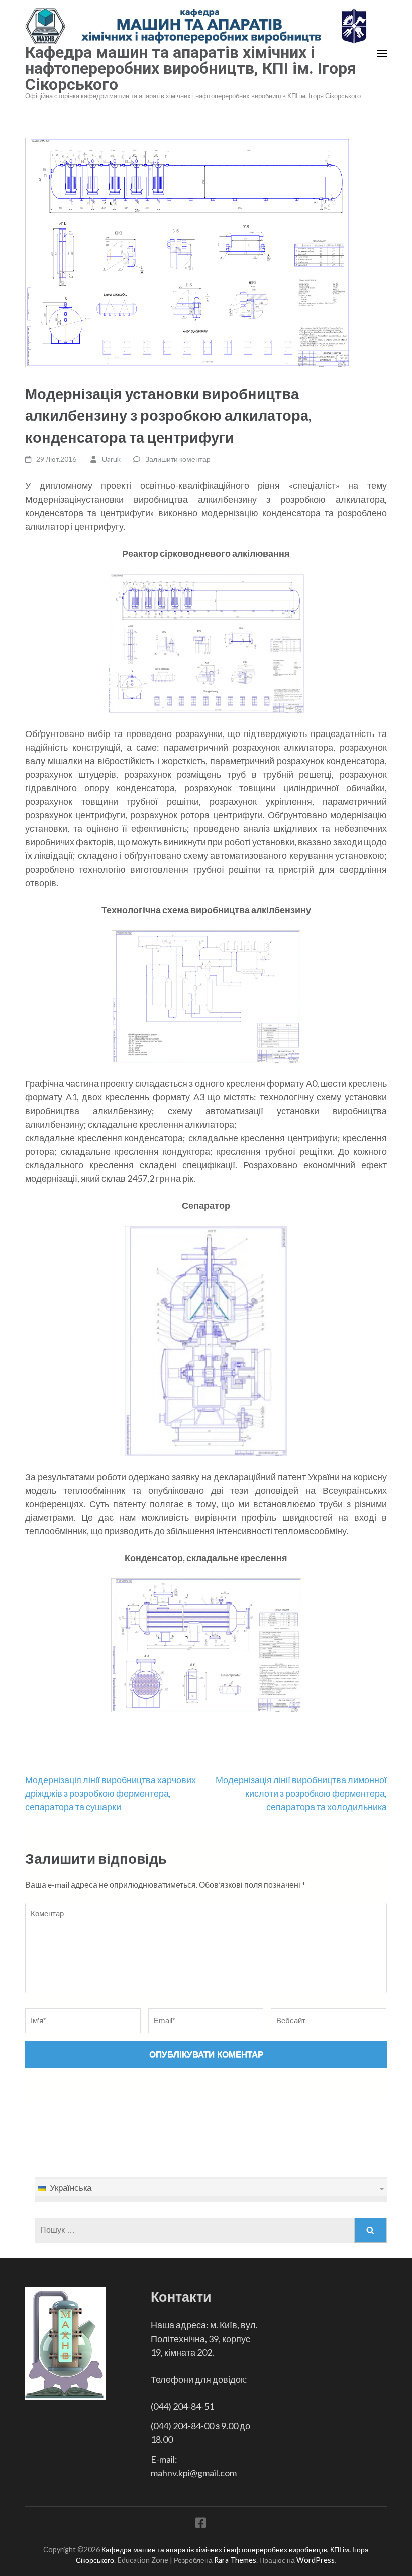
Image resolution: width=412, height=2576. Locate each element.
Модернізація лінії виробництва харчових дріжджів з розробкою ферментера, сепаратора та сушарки (111, 1793)
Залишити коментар (178, 459)
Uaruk (111, 459)
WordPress (316, 2560)
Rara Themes (235, 2560)
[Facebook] (201, 2525)
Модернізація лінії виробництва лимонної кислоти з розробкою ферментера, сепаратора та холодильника (301, 1793)
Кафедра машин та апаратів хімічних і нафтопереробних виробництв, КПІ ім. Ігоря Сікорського (191, 68)
